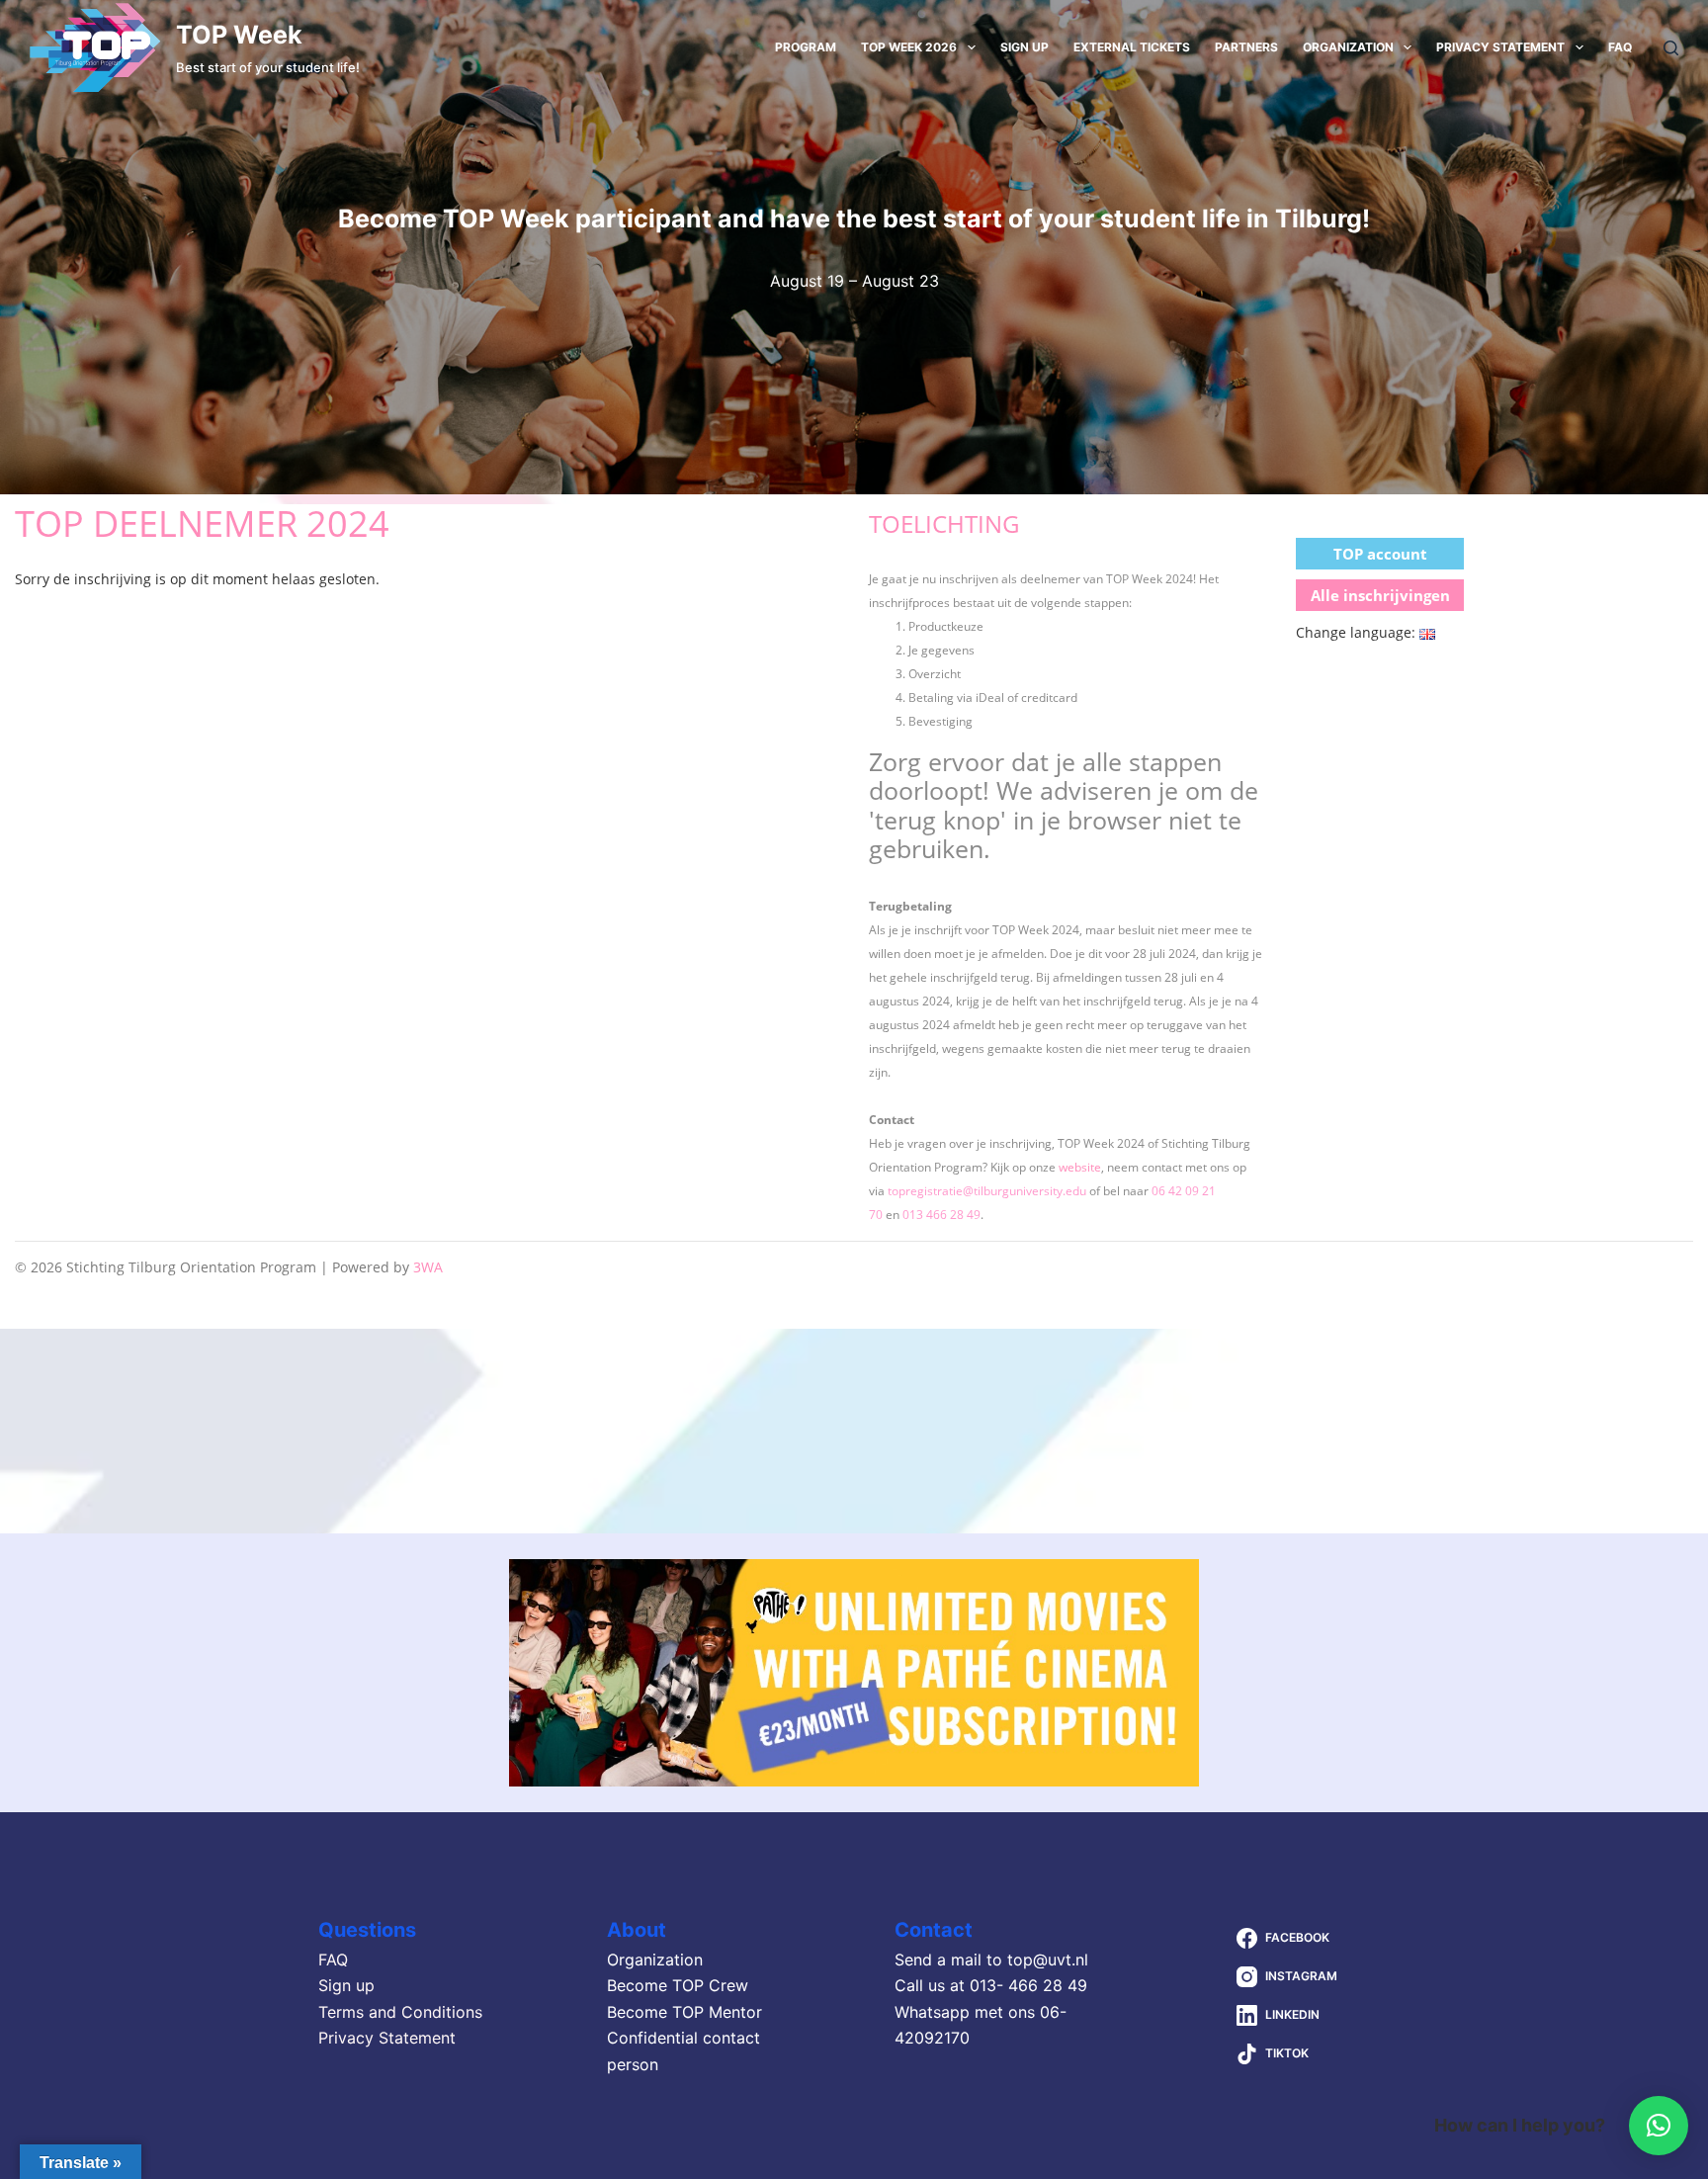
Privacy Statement (1500, 47)
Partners (1246, 47)
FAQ (1620, 47)
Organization (1348, 47)
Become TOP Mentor (684, 2012)
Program (806, 47)
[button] (1659, 2126)
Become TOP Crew (678, 1985)
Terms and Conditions (400, 2012)
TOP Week (239, 35)
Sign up (1025, 47)
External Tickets (1132, 47)
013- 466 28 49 (1028, 1985)
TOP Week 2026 (909, 47)
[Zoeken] (1671, 48)
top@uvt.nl (1048, 1960)
